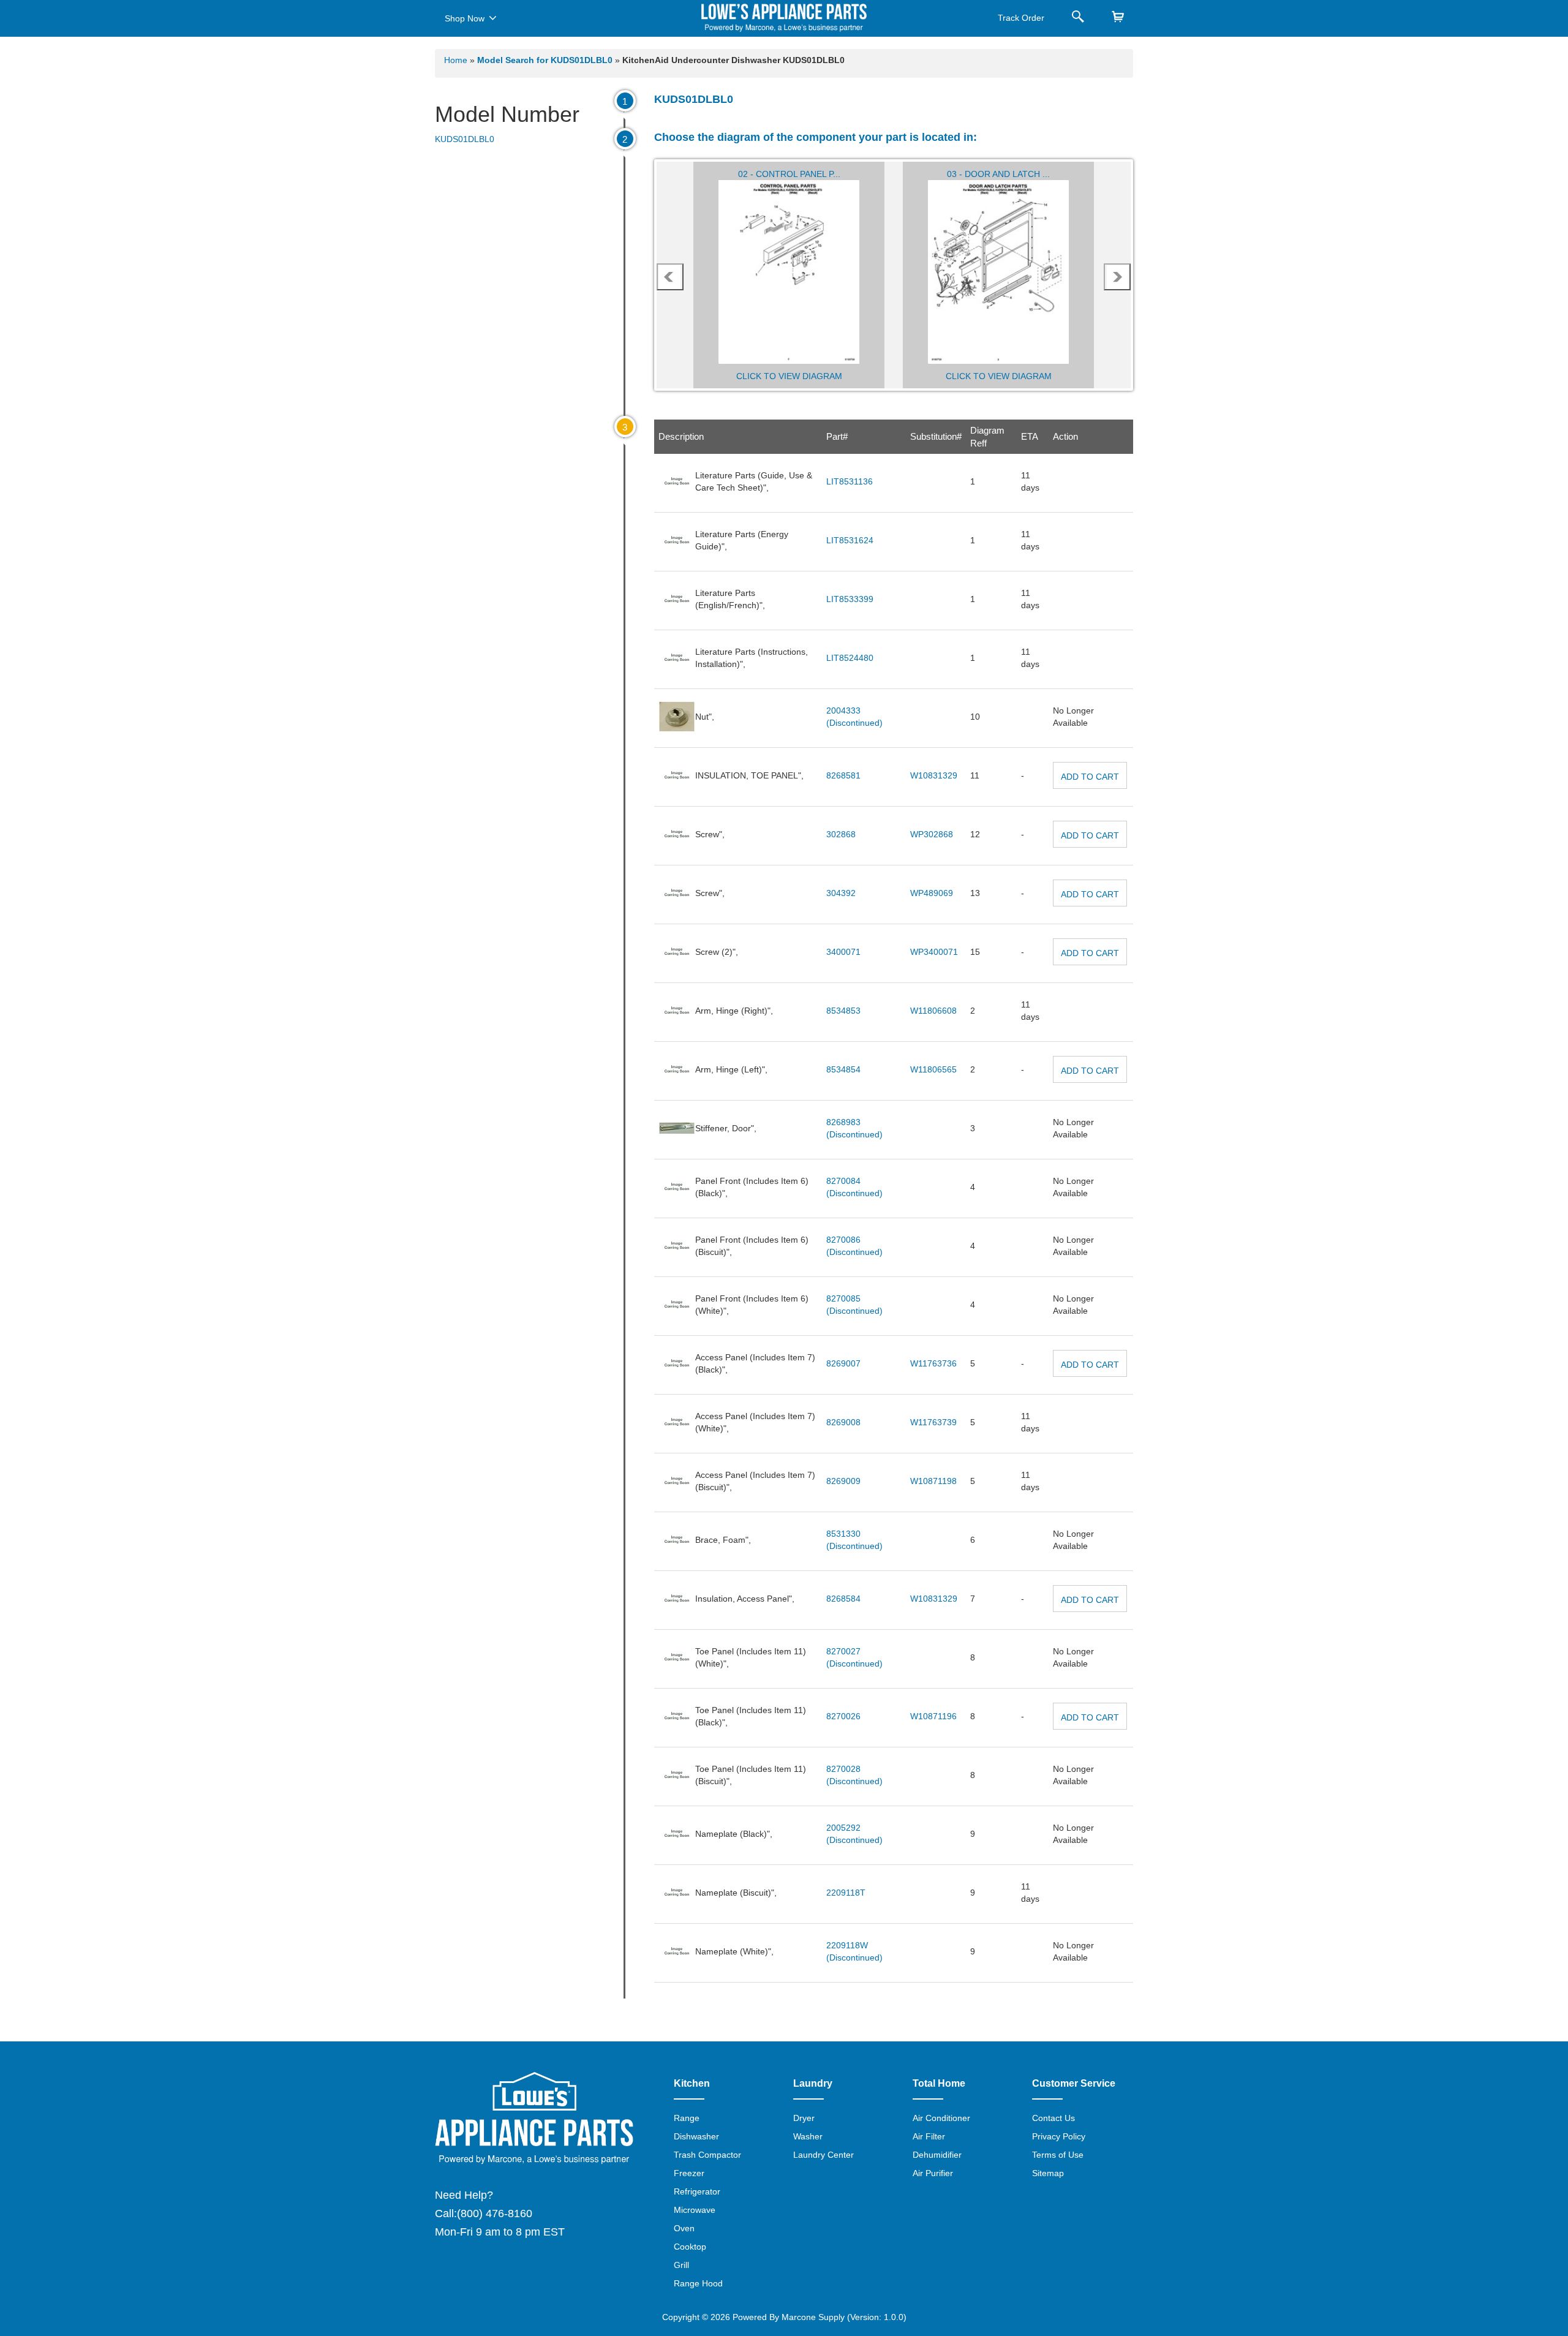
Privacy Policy (1059, 2136)
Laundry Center (824, 2155)
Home (456, 60)
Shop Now (465, 18)
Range (687, 2118)
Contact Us (1053, 2118)
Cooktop (690, 2247)
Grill (681, 2265)
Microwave (695, 2210)
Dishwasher (696, 2136)
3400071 (843, 952)
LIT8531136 (850, 481)
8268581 (843, 775)
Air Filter (929, 2136)
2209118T (846, 1893)
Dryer (804, 2118)
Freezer (689, 2173)
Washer (808, 2136)
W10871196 (933, 1716)
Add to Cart (1090, 777)
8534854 (843, 1069)
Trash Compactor (707, 2155)
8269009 (843, 1481)
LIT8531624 (850, 540)
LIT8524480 (850, 658)
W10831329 (934, 775)
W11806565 (933, 1069)
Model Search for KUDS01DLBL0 (546, 60)
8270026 (843, 1716)
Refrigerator (697, 2191)
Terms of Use (1058, 2155)
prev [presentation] (670, 277)
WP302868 (932, 834)
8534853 (843, 1011)
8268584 (843, 1599)
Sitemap (1048, 2173)
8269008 (843, 1422)
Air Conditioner (941, 2118)
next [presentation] (1118, 277)
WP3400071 (934, 952)
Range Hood (698, 2283)
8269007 (843, 1363)
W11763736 (933, 1363)
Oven (684, 2228)
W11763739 (933, 1422)
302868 (841, 834)
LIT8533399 (850, 599)
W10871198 (933, 1481)
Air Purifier (933, 2173)
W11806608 (933, 1011)
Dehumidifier (937, 2155)
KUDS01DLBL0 (465, 139)
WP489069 (932, 893)
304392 (841, 893)
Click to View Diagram (789, 376)
